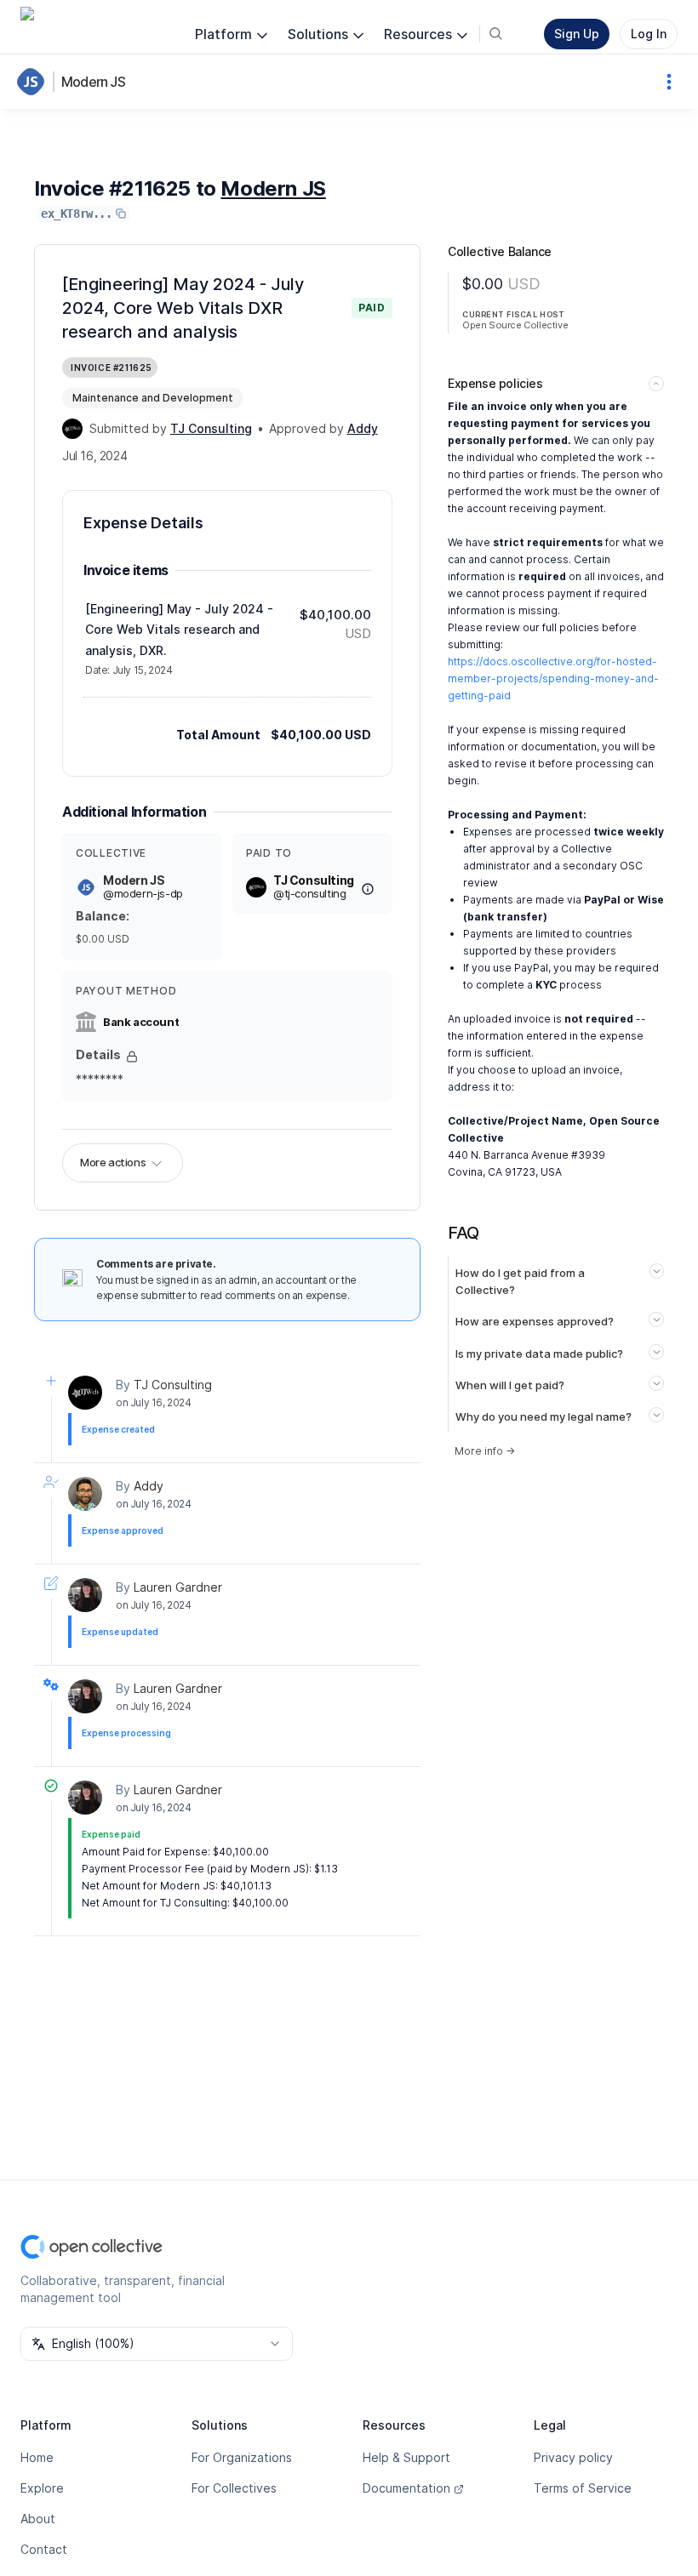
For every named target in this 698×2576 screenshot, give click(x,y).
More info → (485, 1451)
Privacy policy (573, 2457)
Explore (42, 2488)
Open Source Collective (515, 325)
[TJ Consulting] (72, 429)
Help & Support (406, 2457)
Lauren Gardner (178, 1587)
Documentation (406, 2488)
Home (37, 2457)
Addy (149, 1486)
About (38, 2519)
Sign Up (577, 34)
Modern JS (93, 82)
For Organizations (242, 2457)
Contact (44, 2549)
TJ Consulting (173, 1385)
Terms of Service (583, 2488)
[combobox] (157, 2344)
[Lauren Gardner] (85, 1595)
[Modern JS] (34, 82)
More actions (113, 1162)
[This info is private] (132, 1057)
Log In (649, 34)
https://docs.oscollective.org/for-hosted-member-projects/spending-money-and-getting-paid (553, 678)
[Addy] (85, 1494)
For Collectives (234, 2488)
